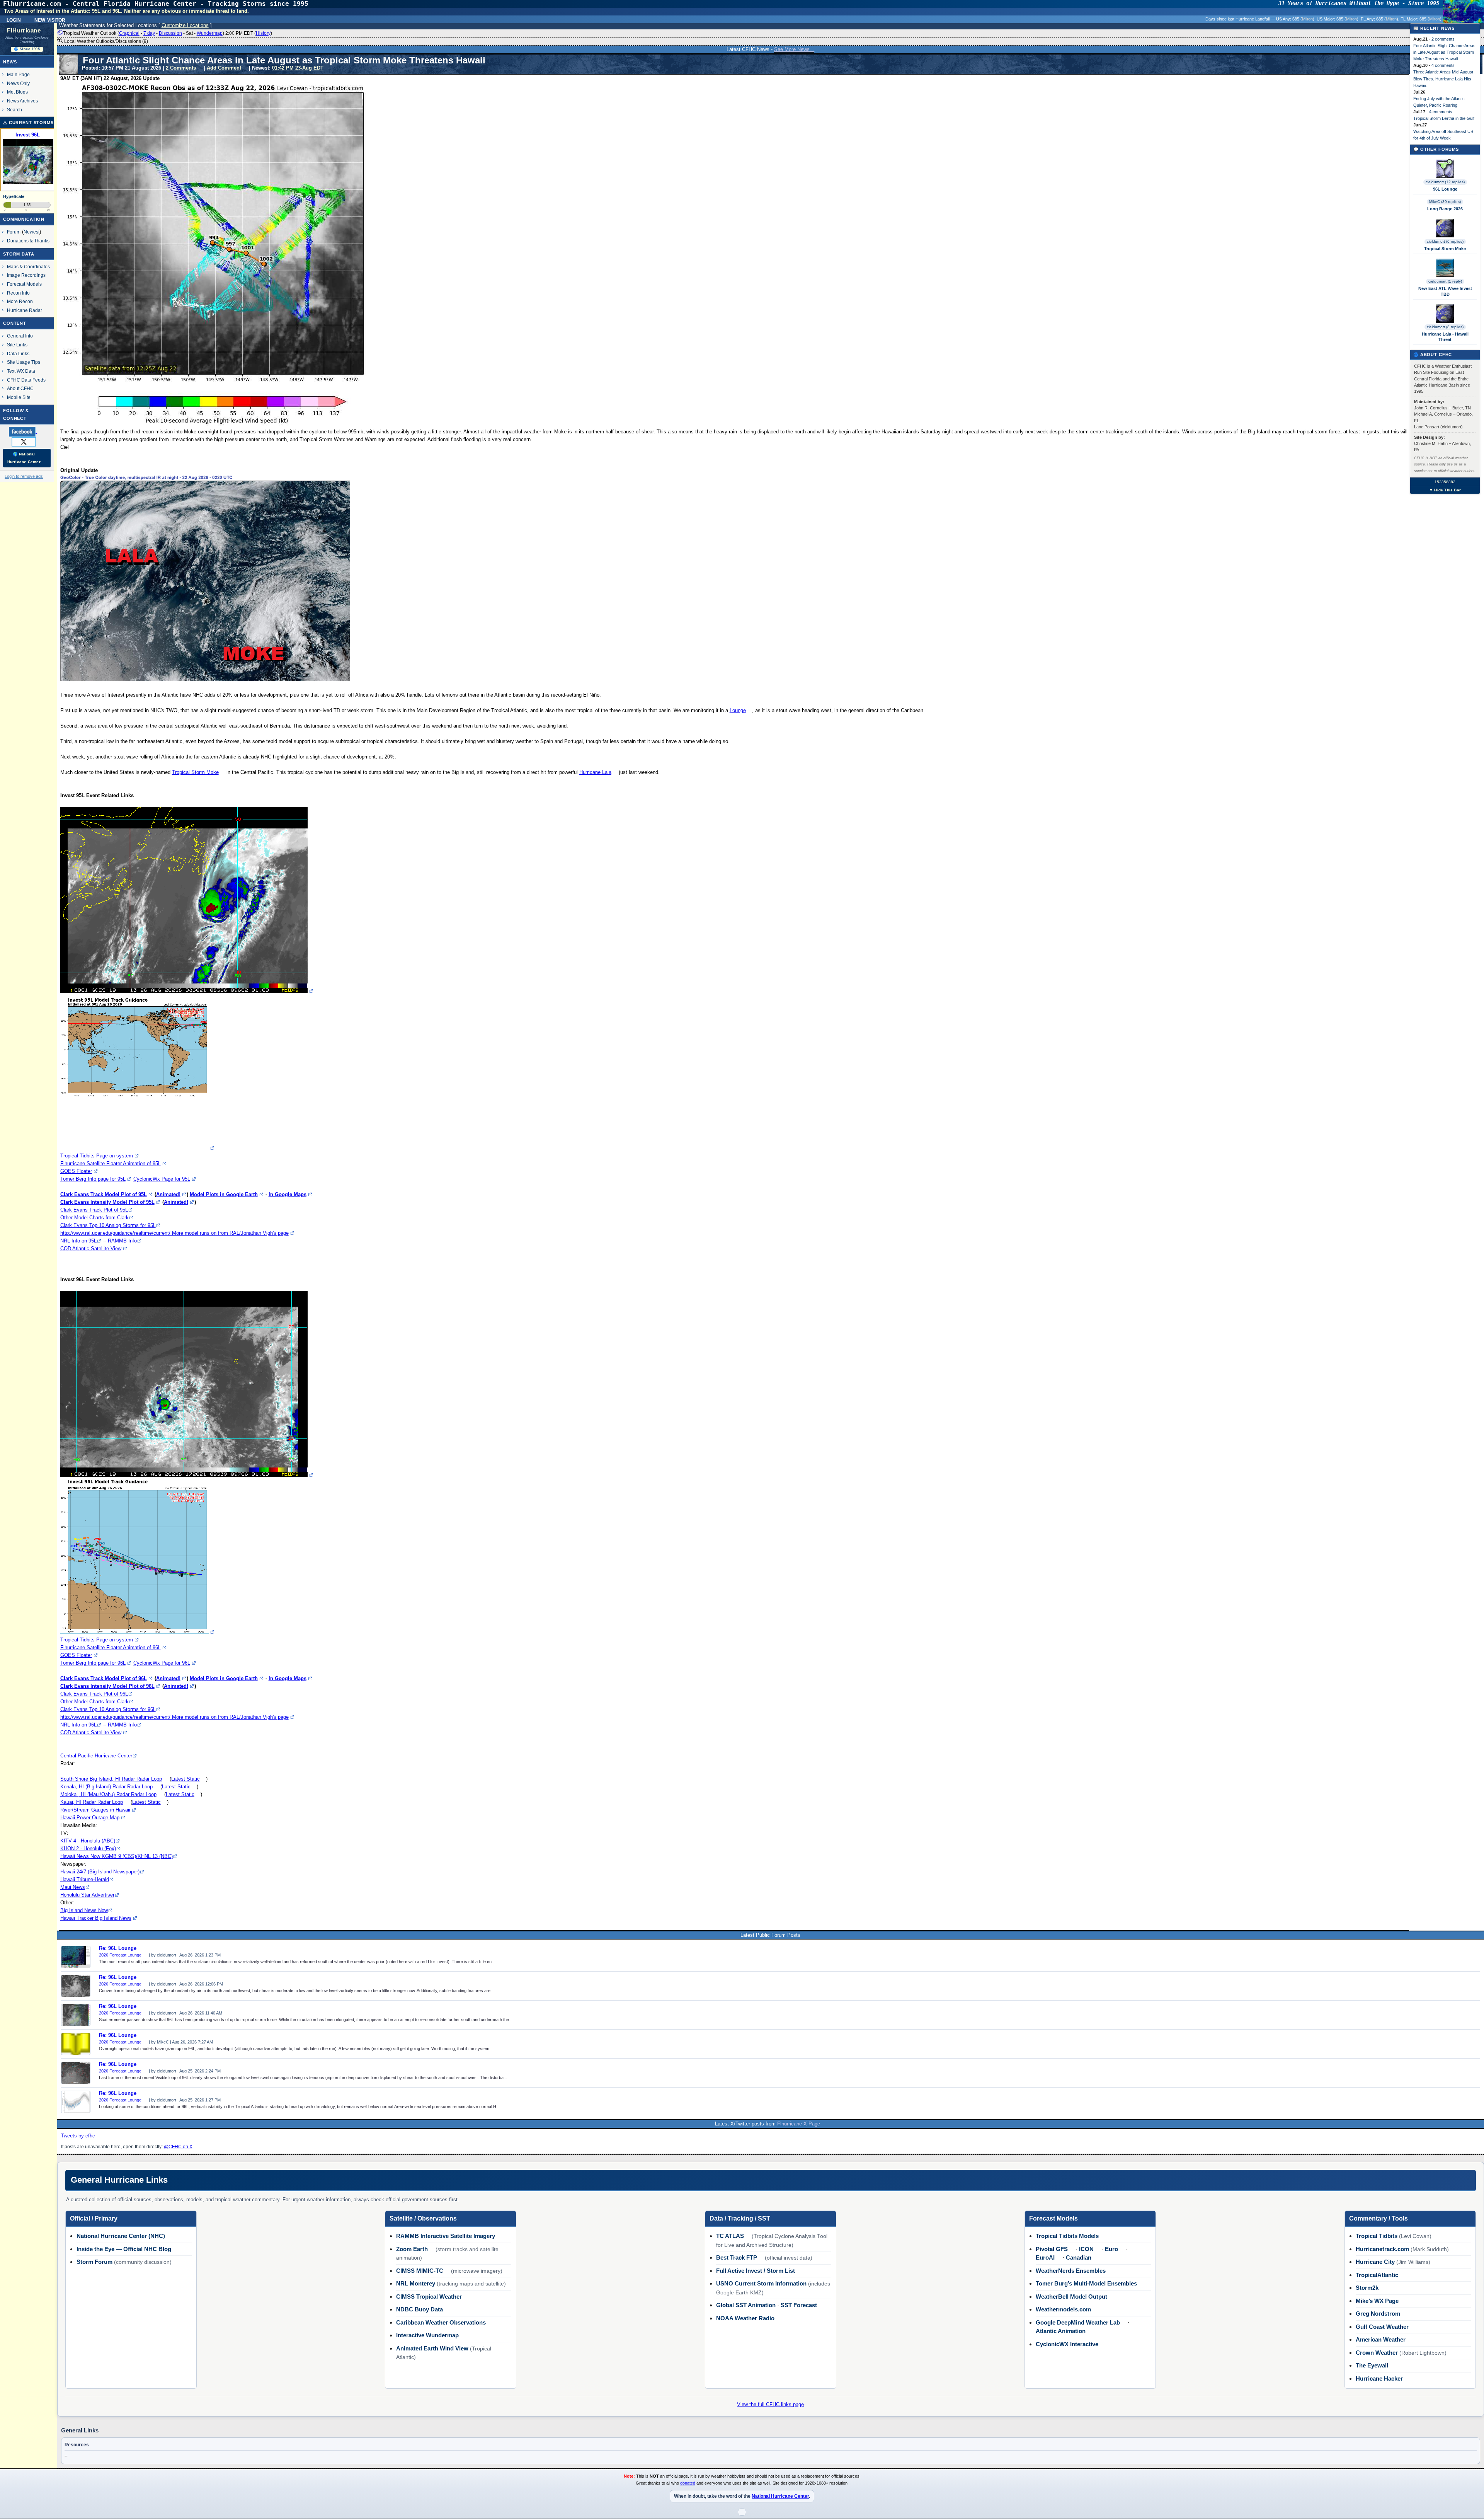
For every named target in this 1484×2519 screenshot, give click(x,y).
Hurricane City (1375, 2262)
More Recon (20, 301)
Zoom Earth (412, 2249)
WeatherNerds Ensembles (1071, 2271)
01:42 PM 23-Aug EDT (298, 68)
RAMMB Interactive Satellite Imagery (446, 2236)
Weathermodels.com (1063, 2309)
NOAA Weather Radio (745, 2318)
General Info (20, 336)
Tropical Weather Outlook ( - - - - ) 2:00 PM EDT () (168, 33)
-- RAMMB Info (120, 1241)
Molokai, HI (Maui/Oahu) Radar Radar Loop (108, 1794)
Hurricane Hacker (1379, 2378)
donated (688, 2483)
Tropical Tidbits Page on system (97, 1156)
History (263, 33)
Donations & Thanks (28, 241)
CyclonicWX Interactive (1067, 2344)
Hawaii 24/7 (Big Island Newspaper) (100, 1872)
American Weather (1381, 2339)
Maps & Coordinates (28, 267)
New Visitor (50, 19)
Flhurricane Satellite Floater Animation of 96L (111, 1647)
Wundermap (210, 33)
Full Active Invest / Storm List (756, 2271)
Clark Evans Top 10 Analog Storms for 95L (108, 1225)
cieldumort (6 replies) (1445, 241)
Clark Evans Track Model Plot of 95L (104, 1194)
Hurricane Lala (595, 772)
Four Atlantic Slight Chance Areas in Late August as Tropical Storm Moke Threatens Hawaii (1444, 52)
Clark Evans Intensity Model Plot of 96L (107, 1686)
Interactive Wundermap (427, 2335)
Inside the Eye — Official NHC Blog (124, 2249)
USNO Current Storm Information (761, 2283)
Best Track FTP (737, 2257)
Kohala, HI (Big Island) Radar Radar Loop (106, 1787)
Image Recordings (26, 275)
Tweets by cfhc (78, 2136)
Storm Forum (94, 2262)
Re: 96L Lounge (118, 1948)
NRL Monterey (416, 2283)
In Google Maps (288, 1194)
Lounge (738, 710)
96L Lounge (1445, 189)
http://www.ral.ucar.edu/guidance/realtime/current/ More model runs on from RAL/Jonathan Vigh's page (174, 1233)
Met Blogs (17, 92)
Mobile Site (19, 397)
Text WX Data (21, 371)
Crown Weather (1377, 2353)
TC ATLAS (730, 2236)
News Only (18, 83)
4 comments (1443, 65)
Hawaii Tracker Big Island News (96, 1918)
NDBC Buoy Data (420, 2309)
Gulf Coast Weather (1382, 2327)
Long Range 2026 (1445, 209)
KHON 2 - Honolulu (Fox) (88, 1848)
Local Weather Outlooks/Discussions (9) (106, 41)
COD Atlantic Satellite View (91, 1248)
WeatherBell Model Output (1071, 2297)
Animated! (168, 1194)
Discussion (170, 33)
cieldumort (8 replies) (1445, 327)
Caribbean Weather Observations (441, 2322)
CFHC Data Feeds (26, 380)
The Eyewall (1372, 2365)
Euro (1111, 2249)
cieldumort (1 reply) (1445, 281)
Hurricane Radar (25, 310)
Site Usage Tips (24, 362)
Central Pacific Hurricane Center (96, 1756)
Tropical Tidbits (1377, 2236)
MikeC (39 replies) (1445, 202)
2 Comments (181, 68)
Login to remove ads (24, 476)
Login (14, 19)
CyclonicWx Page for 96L (162, 1663)
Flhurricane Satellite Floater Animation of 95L (111, 1163)
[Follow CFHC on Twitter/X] (27, 441)
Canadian (1079, 2257)
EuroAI (1045, 2257)
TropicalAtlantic (1377, 2275)
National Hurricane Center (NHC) (121, 2236)
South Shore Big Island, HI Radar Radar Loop (111, 1779)
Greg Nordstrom (1378, 2314)
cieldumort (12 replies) (1445, 182)
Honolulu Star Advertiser (87, 1895)
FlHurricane (24, 31)
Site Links (17, 345)
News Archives (22, 101)
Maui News (73, 1887)
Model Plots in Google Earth (224, 1194)
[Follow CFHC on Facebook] (26, 431)
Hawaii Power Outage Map (90, 1818)
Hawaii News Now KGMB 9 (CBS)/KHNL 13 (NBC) (117, 1856)
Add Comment (224, 68)
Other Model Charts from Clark (94, 1218)
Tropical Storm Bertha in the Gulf (1444, 118)
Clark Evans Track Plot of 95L (94, 1210)
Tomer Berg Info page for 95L (93, 1179)
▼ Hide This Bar (1445, 490)
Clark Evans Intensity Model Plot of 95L (107, 1202)
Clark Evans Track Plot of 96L (94, 1694)
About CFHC (20, 388)
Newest (31, 232)
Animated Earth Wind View (432, 2348)
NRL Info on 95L (78, 1241)
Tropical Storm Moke (195, 772)
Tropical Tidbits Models (1067, 2236)
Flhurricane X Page (799, 2124)
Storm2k (1367, 2288)
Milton (1307, 19)
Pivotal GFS (1052, 2249)
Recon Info (18, 293)
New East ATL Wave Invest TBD (1445, 291)
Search (14, 110)
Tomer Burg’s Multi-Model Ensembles (1086, 2283)
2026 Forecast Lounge (120, 1955)
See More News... (794, 49)
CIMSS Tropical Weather (429, 2297)
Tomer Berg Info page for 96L (93, 1663)
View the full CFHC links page (770, 2404)
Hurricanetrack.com (1382, 2249)
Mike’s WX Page (1377, 2301)
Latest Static (185, 1779)
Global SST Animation (746, 2305)
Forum (14, 232)
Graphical (129, 33)
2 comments (1443, 39)
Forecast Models (24, 284)
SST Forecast (799, 2305)
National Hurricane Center (780, 2496)
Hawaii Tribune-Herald (85, 1879)
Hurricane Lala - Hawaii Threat (1445, 337)
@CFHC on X (178, 2147)
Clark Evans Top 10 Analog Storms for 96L (108, 1709)
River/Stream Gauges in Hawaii (95, 1810)
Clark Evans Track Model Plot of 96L (104, 1678)
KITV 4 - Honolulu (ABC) (88, 1841)
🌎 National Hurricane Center (24, 458)
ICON (1086, 2249)
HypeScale (14, 196)
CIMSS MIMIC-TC (420, 2271)
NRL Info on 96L (78, 1725)
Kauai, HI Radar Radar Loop (92, 1802)
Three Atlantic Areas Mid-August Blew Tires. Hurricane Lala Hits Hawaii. (1443, 78)
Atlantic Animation (1061, 2331)
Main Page (18, 74)
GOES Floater (76, 1171)
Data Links (18, 354)
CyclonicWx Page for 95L (162, 1179)
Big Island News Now (84, 1910)
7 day (149, 33)
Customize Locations (185, 25)
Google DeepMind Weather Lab (1078, 2322)
